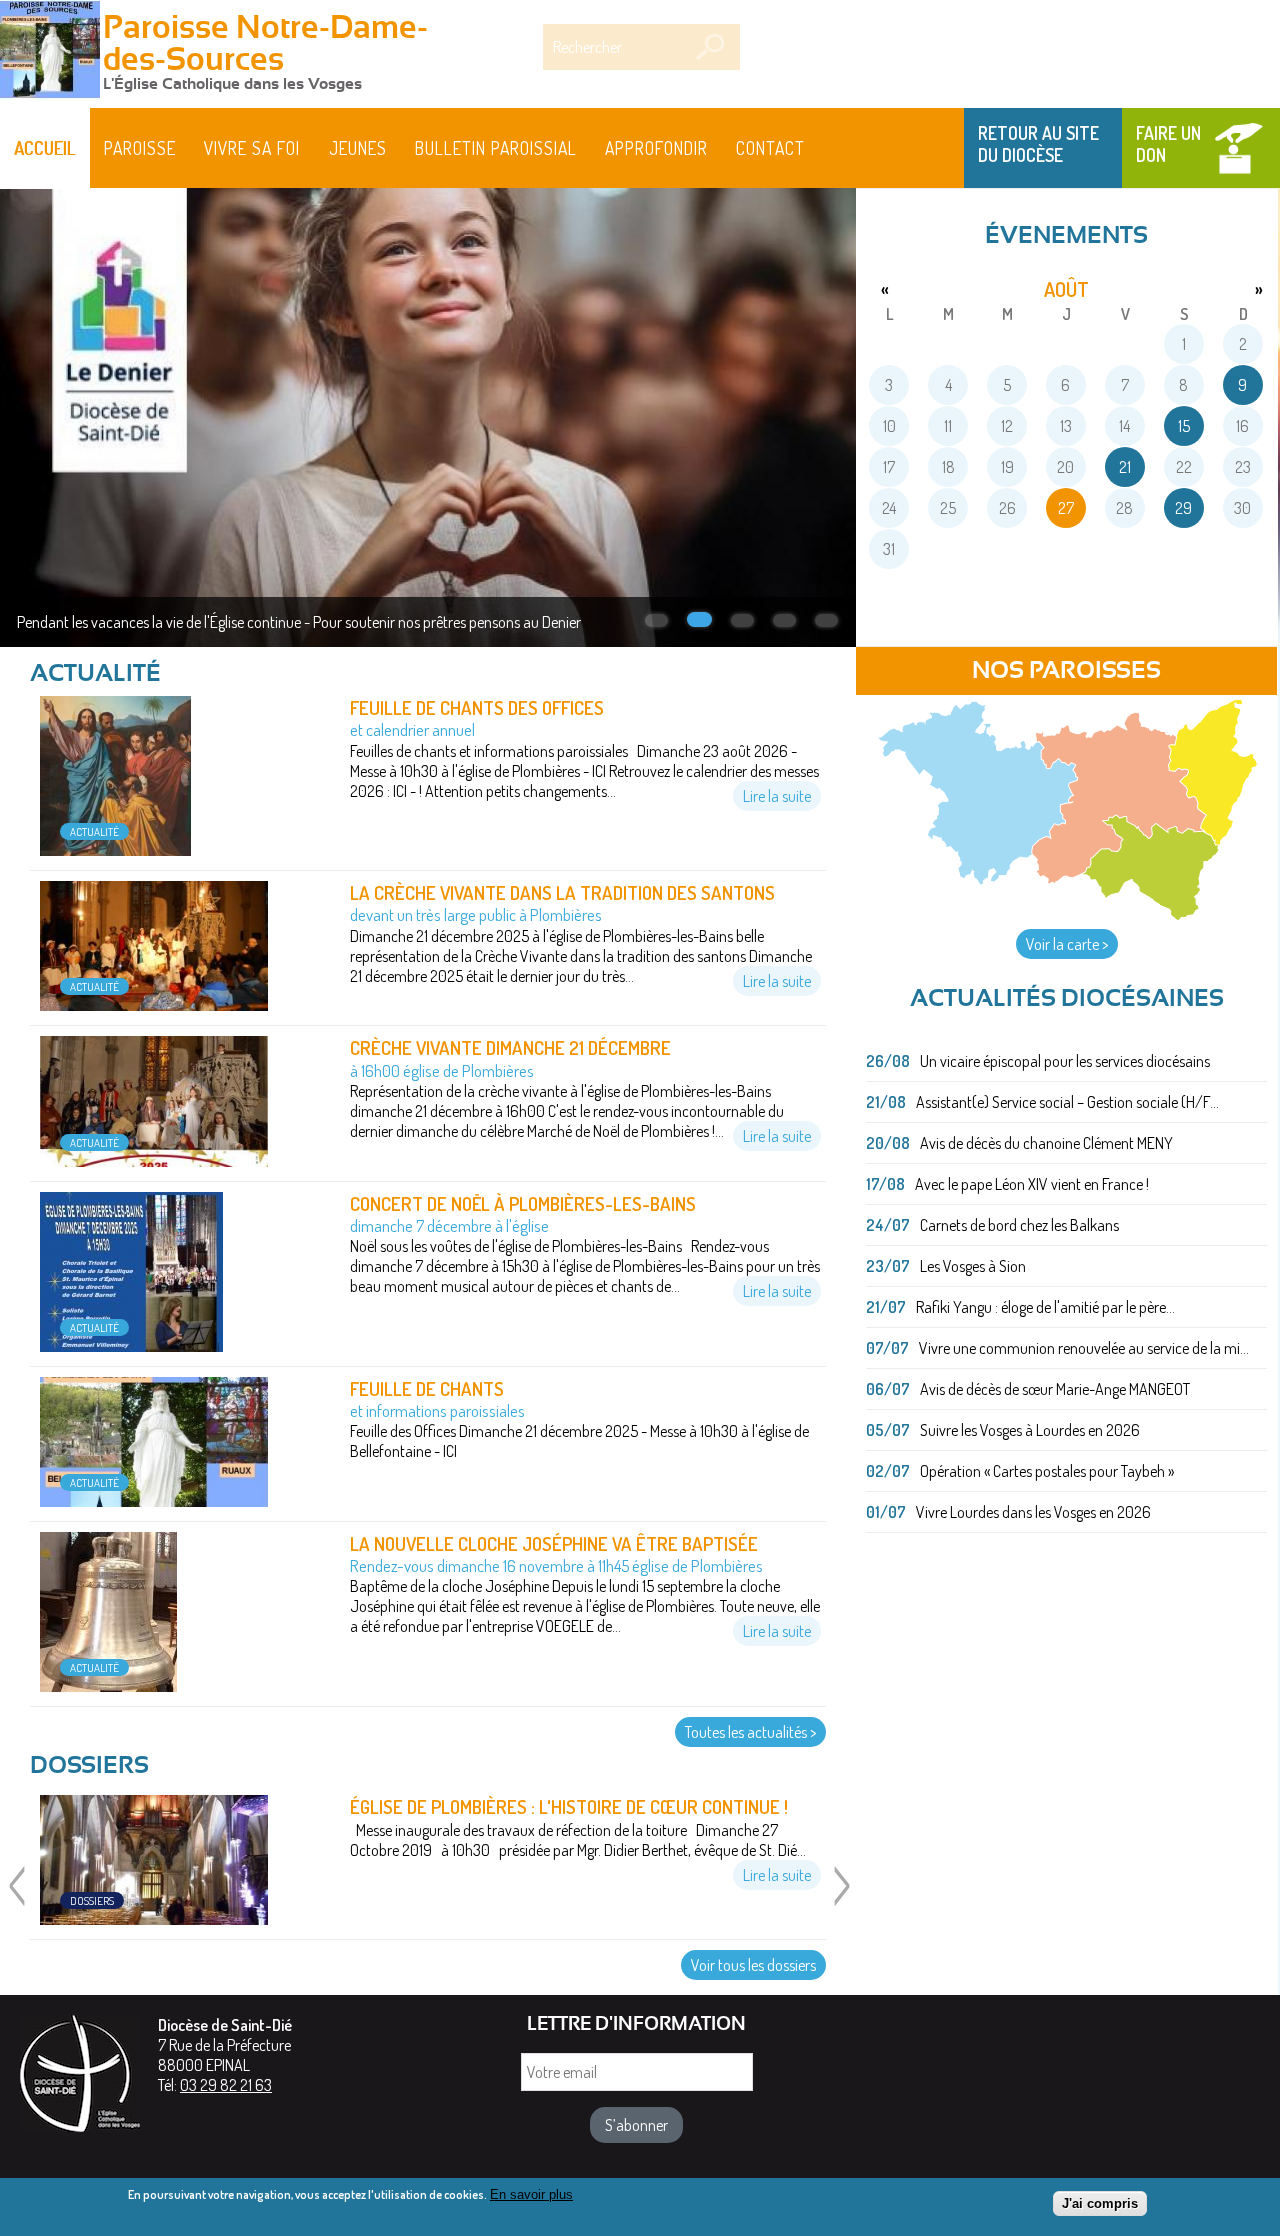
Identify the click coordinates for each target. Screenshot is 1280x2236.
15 (1184, 426)
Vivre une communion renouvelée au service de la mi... (1084, 1348)
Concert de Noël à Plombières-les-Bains (523, 1203)
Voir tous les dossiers (753, 1965)
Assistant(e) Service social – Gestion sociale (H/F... (1067, 1102)
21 (1125, 467)
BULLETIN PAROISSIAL (496, 148)
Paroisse (140, 148)
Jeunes (358, 148)
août (1066, 289)
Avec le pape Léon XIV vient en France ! (1032, 1184)
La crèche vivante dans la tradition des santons (562, 892)
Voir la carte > (1067, 944)
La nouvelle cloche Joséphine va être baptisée (554, 1543)
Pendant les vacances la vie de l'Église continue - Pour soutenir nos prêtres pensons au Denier (299, 622)
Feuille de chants (427, 1388)
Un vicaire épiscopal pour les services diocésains (1065, 1061)
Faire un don (1168, 144)
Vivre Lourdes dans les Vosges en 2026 (1033, 1512)
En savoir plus (531, 2194)
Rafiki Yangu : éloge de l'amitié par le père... (1045, 1307)
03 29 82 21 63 (226, 2085)
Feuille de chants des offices (477, 707)
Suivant (840, 1898)
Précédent (15, 1898)
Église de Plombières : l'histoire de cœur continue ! (569, 1806)
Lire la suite (777, 796)
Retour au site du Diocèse (1038, 144)
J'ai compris (1100, 2203)
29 (1183, 508)
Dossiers (92, 1900)
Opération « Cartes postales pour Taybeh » (1047, 1471)
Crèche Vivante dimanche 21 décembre (510, 1047)
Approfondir (656, 148)
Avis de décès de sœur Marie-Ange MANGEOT (1055, 1389)
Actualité (94, 831)
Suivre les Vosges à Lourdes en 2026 (1030, 1430)
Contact (770, 148)
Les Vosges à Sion (973, 1266)
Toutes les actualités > (750, 1732)
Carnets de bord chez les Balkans (1019, 1225)
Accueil (45, 148)
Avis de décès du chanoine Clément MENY (1046, 1143)
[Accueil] (50, 52)
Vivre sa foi (252, 148)
